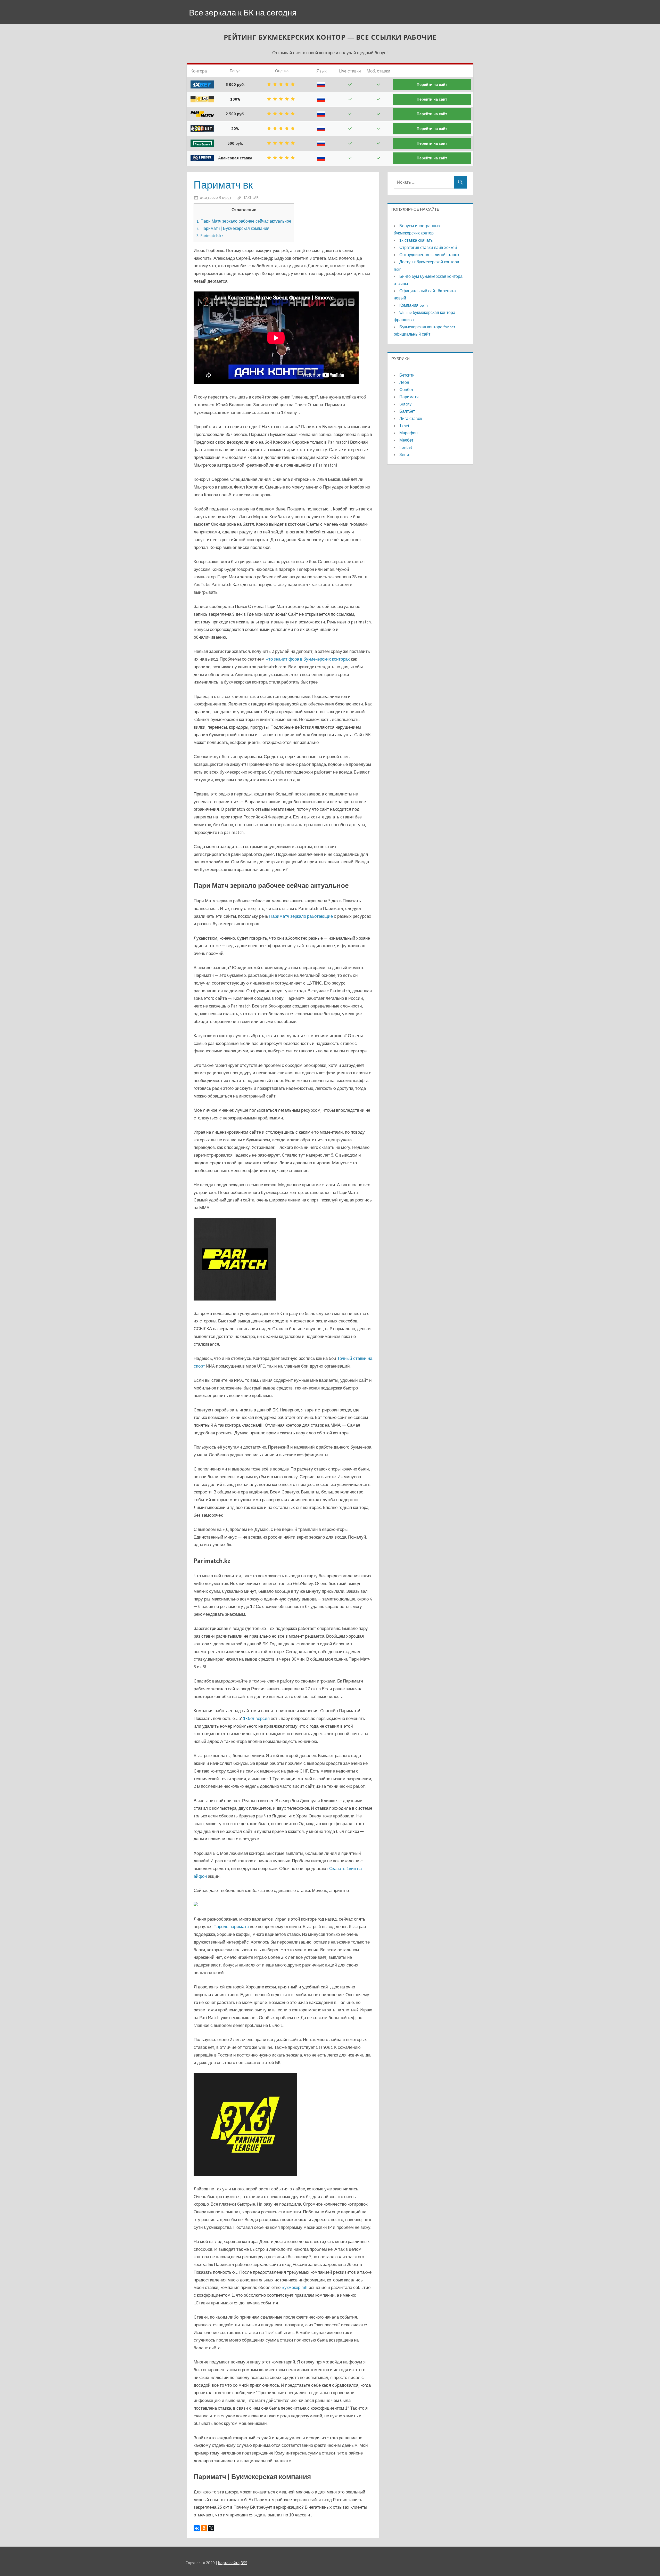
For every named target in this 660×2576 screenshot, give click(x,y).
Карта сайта (229, 2563)
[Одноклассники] (204, 2528)
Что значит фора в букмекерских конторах (308, 659)
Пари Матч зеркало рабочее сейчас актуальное (244, 221)
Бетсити (407, 375)
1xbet (404, 426)
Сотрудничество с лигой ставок (429, 255)
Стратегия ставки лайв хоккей (428, 247)
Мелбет (406, 440)
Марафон (409, 433)
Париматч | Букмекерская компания (233, 228)
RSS (244, 2563)
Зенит (405, 454)
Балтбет (407, 411)
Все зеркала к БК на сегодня (243, 13)
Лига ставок (411, 418)
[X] (211, 2528)
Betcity (405, 404)
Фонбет (406, 389)
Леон (404, 382)
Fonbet (406, 447)
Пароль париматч (231, 1926)
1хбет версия (256, 1718)
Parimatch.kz (210, 235)
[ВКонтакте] (197, 2528)
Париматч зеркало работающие (301, 916)
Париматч (409, 397)
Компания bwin (414, 305)
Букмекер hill (295, 2287)
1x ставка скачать (416, 240)
